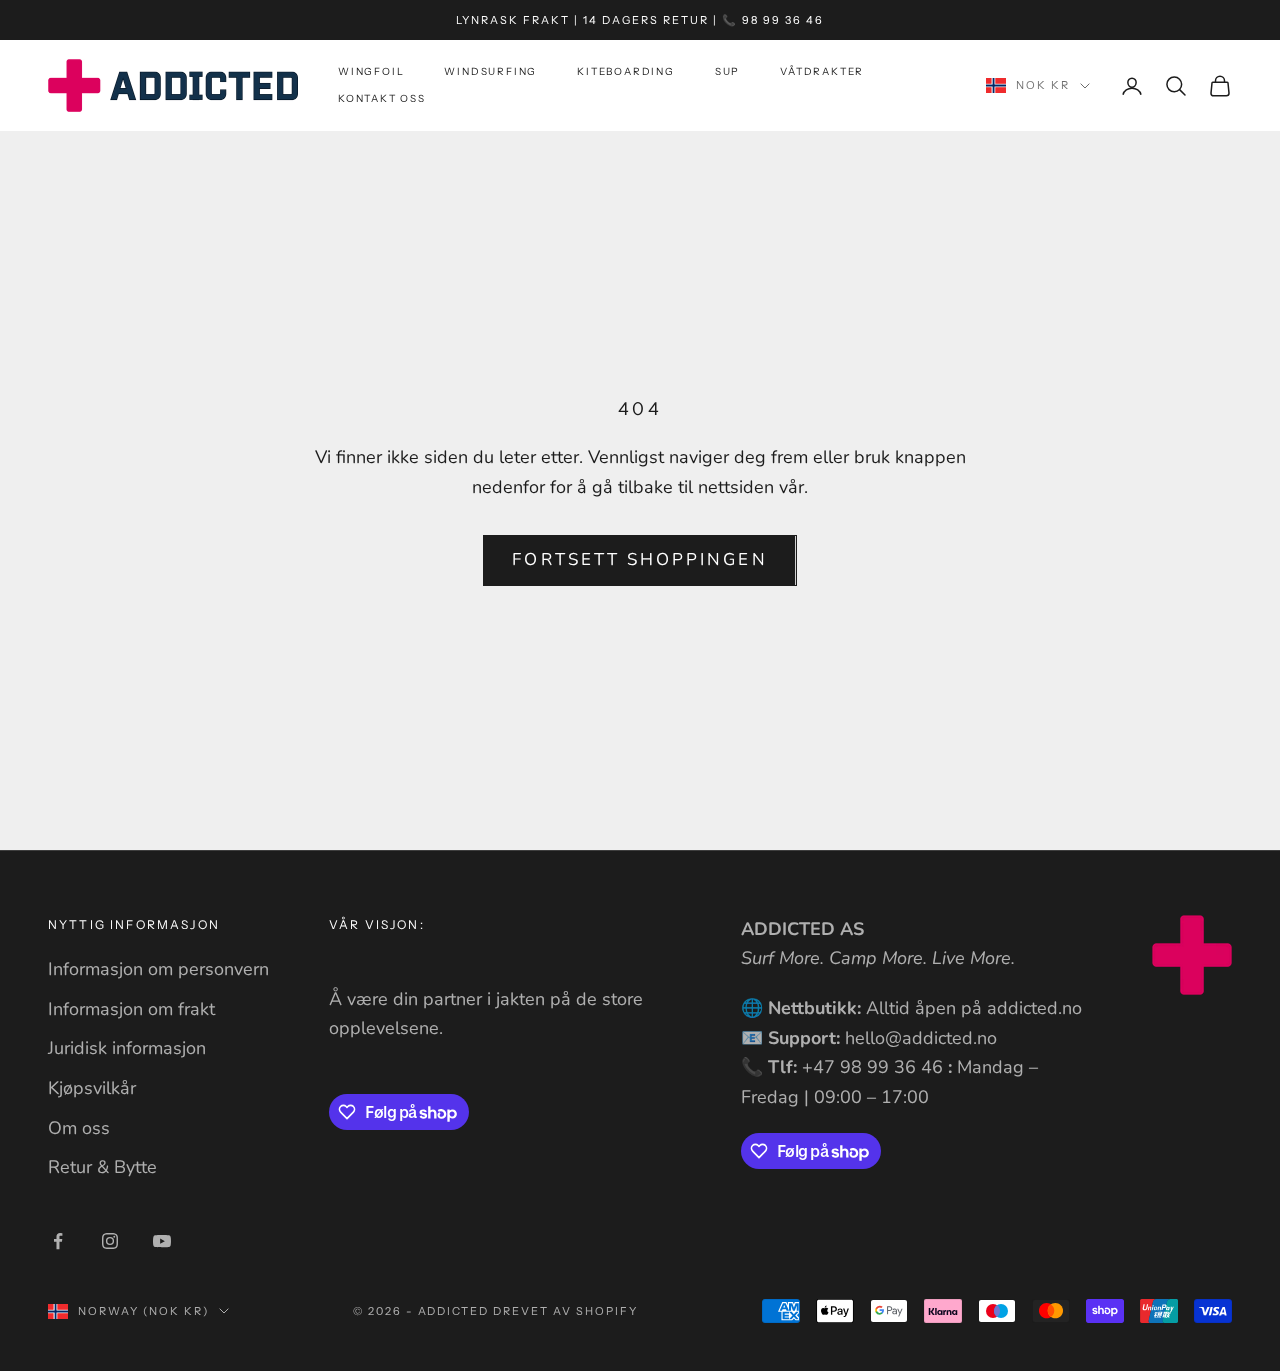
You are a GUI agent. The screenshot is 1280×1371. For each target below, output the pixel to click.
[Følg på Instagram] (110, 1241)
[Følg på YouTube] (162, 1241)
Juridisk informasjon (127, 1048)
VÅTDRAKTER (822, 72)
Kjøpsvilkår (92, 1088)
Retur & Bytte (102, 1167)
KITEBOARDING (626, 72)
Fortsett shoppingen (639, 559)
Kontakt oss (382, 99)
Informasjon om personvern (158, 969)
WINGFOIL (371, 72)
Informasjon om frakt (131, 1009)
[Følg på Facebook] (58, 1241)
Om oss (79, 1128)
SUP (727, 72)
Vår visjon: (377, 924)
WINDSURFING (490, 72)
